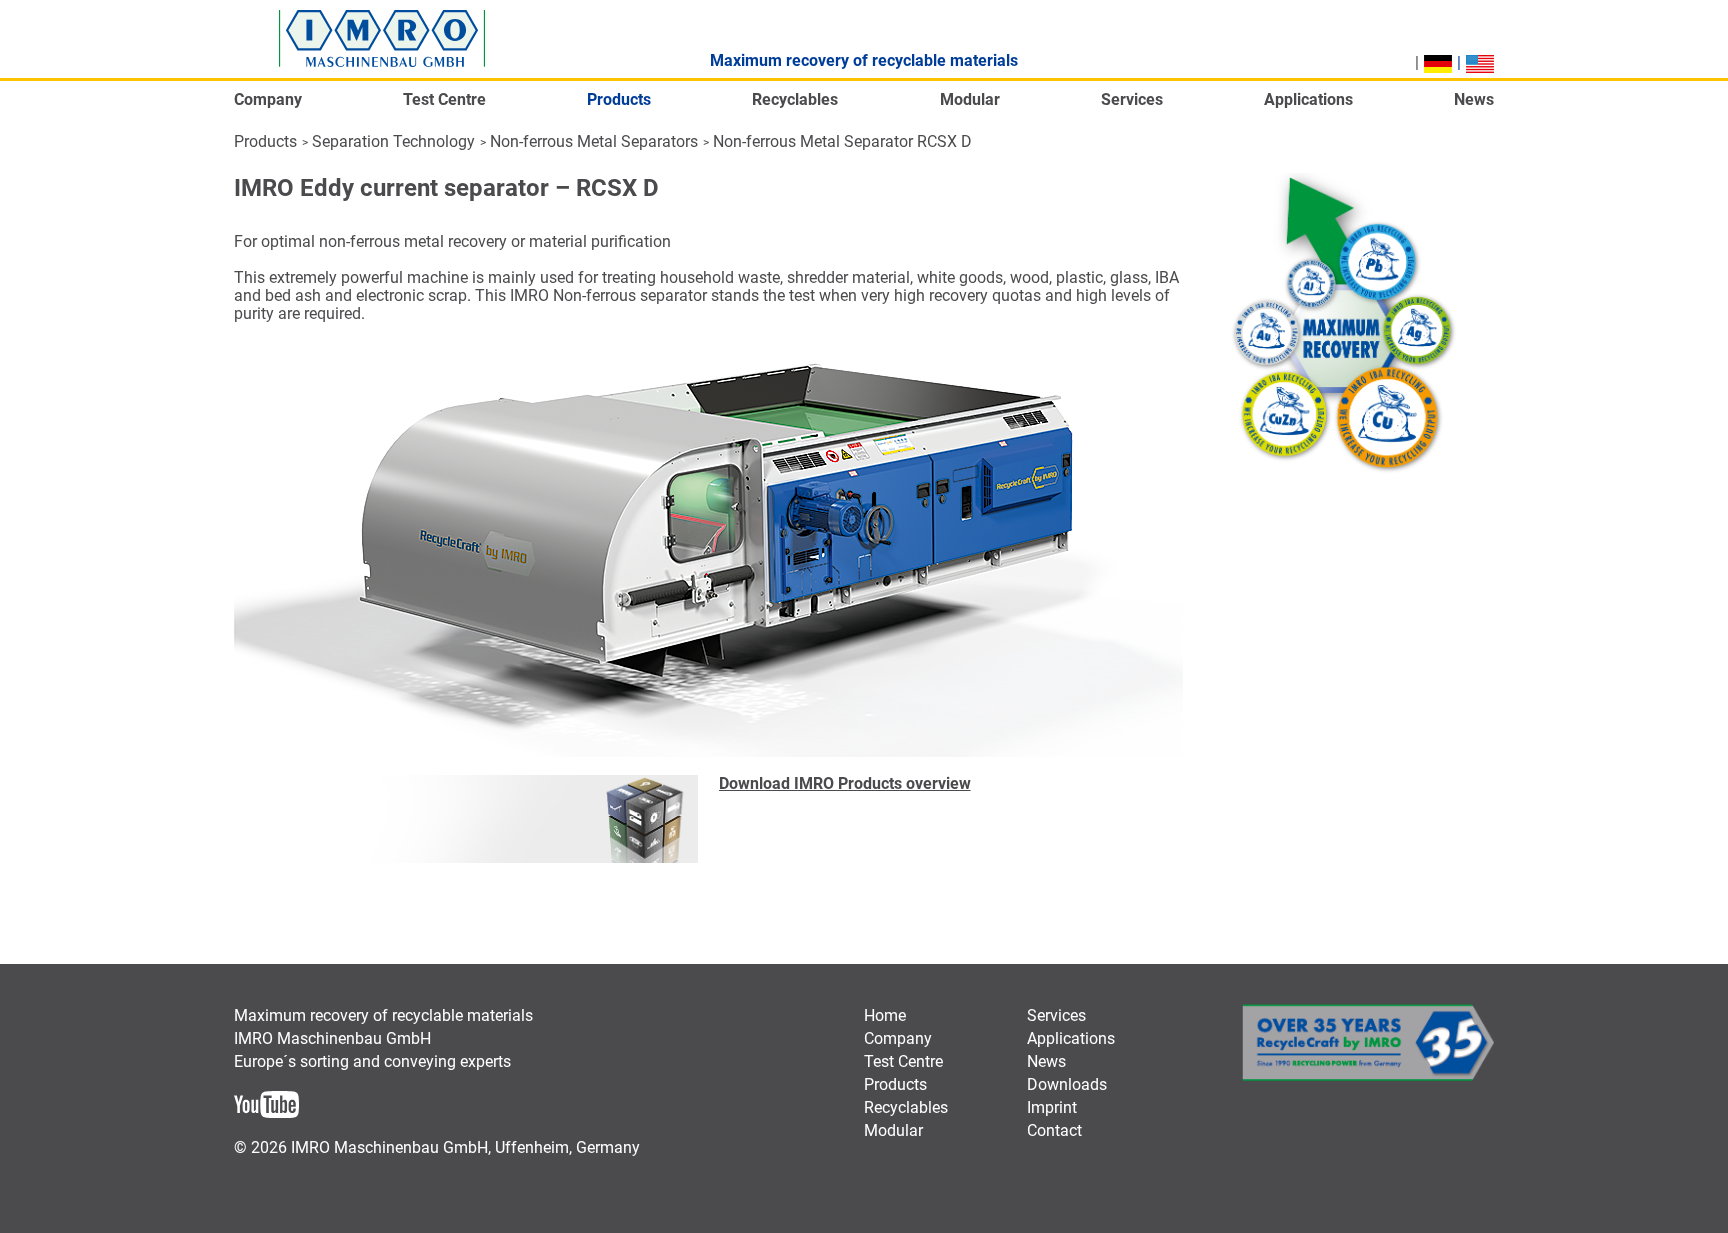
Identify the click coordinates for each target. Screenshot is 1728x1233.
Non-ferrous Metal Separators (594, 141)
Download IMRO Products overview (845, 783)
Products (265, 141)
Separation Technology (393, 141)
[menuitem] (268, 105)
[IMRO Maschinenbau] (382, 38)
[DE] (1438, 64)
